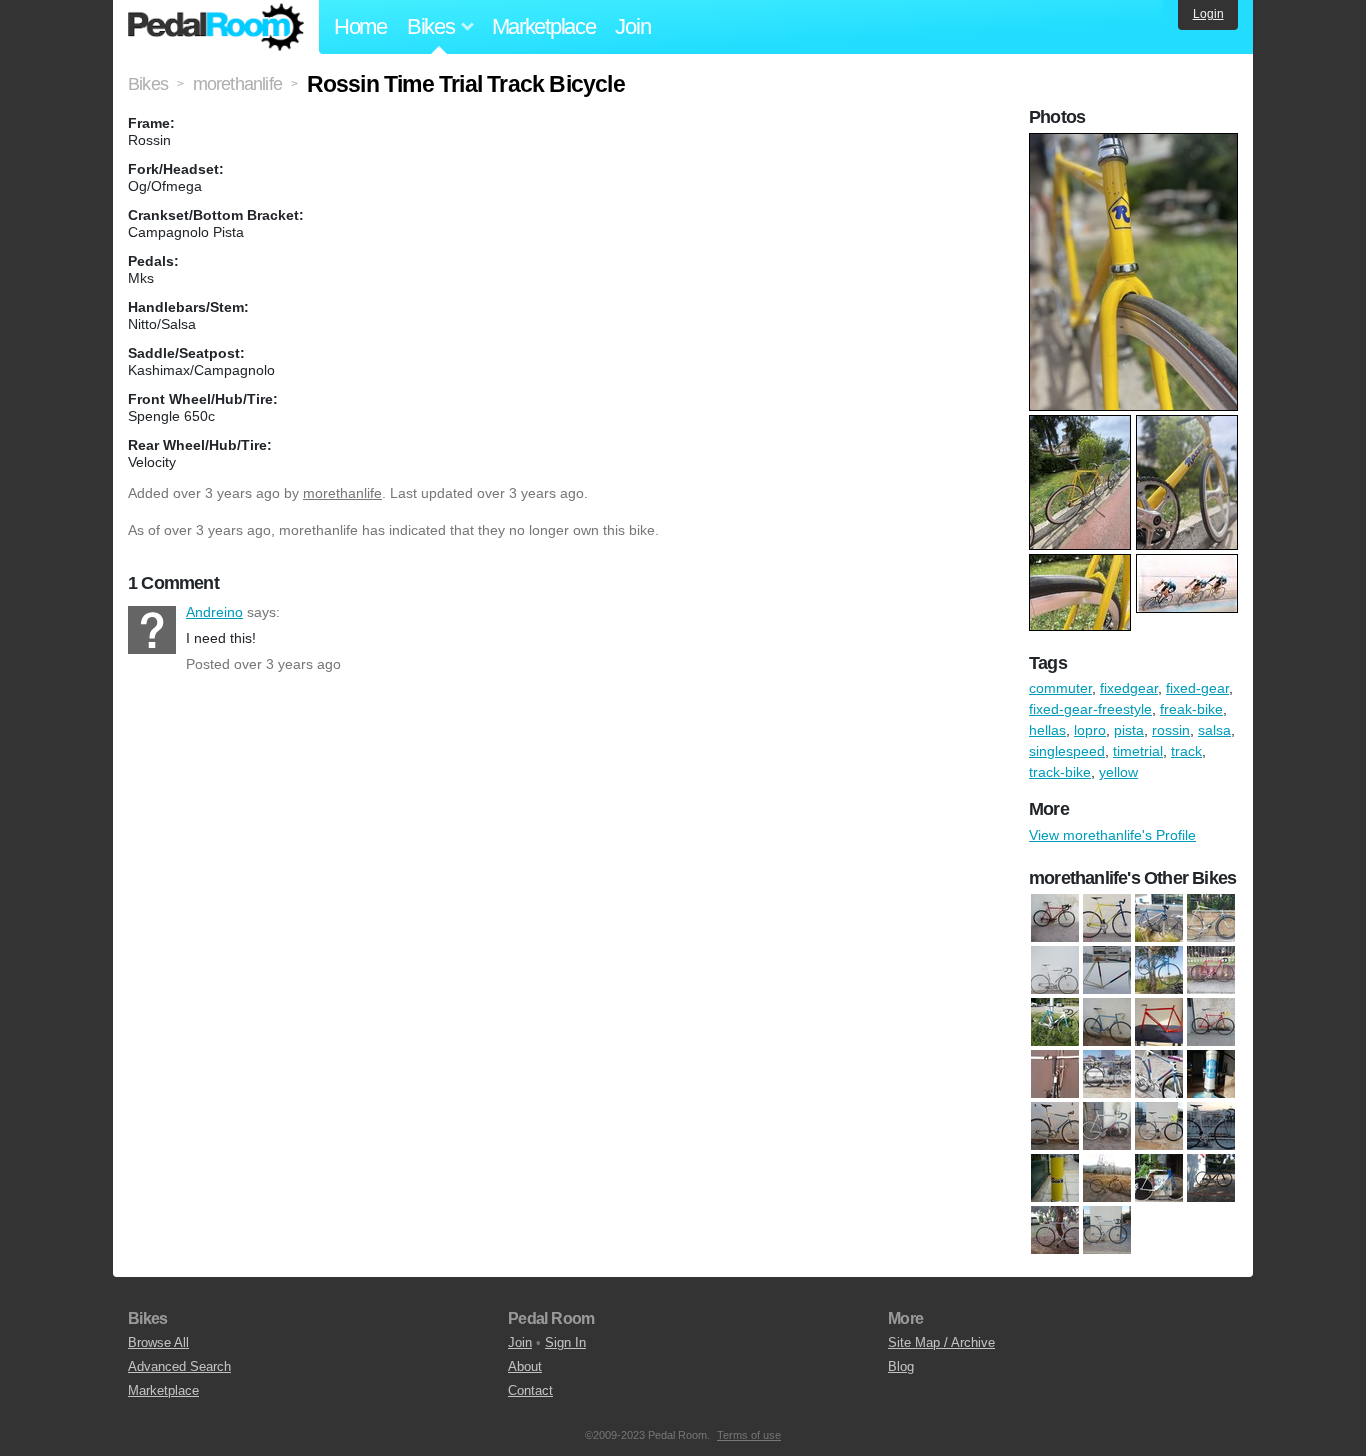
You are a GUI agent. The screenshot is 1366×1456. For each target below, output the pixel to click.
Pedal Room (216, 27)
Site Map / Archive (941, 1342)
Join (632, 26)
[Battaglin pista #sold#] (1211, 970)
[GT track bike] (1055, 1074)
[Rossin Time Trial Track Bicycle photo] (1136, 143)
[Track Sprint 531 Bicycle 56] (1107, 1230)
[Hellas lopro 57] (1211, 918)
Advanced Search (179, 1366)
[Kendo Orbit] (1159, 970)
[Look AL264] (1055, 1178)
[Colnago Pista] (1107, 1022)
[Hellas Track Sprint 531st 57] (1159, 1126)
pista (1129, 730)
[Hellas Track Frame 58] (1107, 970)
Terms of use (749, 1435)
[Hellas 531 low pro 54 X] (1159, 1074)
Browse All (158, 1342)
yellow (1118, 772)
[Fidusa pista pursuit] (1211, 1022)
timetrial (1138, 751)
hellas (1047, 730)
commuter (1060, 688)
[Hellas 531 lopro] (1107, 1074)
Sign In (565, 1342)
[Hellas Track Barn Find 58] (1107, 1126)
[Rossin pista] (1055, 1230)
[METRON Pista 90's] (1159, 1178)
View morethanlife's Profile (1112, 835)
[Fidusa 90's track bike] (1159, 1022)
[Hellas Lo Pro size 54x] (1055, 1126)
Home (360, 26)
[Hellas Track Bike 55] (1055, 970)
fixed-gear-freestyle (1090, 709)
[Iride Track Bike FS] (1211, 1126)
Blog (901, 1366)
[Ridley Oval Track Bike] (1211, 1178)
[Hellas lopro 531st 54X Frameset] (1211, 1074)
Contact (530, 1390)
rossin (1171, 730)
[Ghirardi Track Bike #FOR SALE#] (1159, 918)
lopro (1090, 730)
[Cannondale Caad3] (1055, 918)
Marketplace (544, 26)
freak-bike (1191, 709)
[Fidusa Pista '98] (1107, 918)
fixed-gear (1197, 688)
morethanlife (342, 493)
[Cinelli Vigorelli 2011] (1055, 1022)
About (525, 1366)
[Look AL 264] (1107, 1178)
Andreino (152, 630)
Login (1208, 14)
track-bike (1060, 772)
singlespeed (1067, 751)
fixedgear (1129, 688)
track (1186, 751)
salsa (1214, 730)
